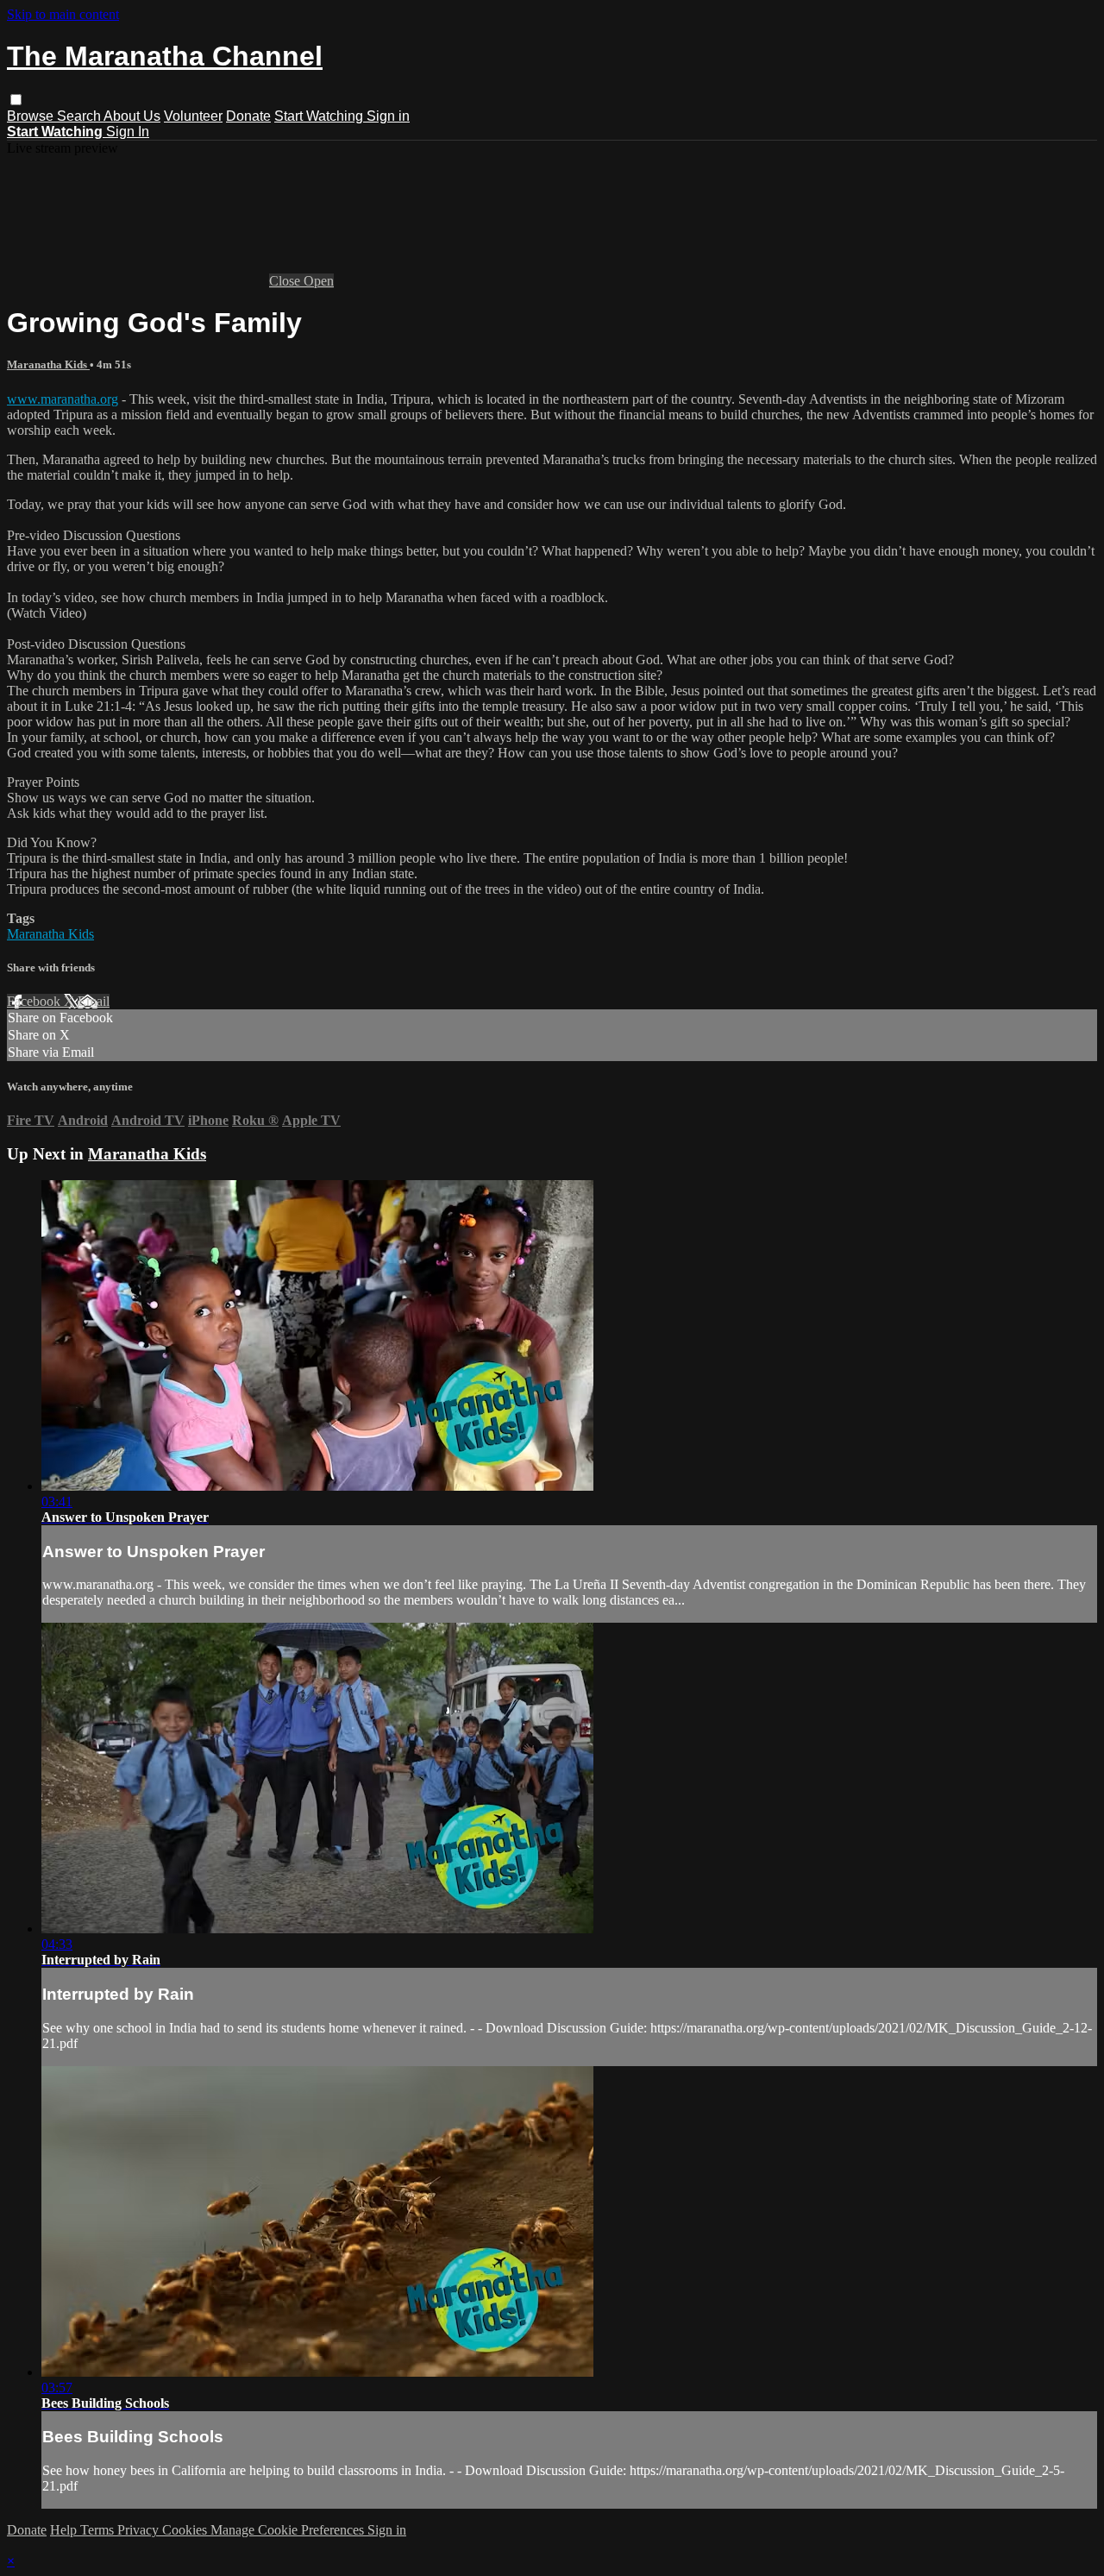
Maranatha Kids (48, 364)
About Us (132, 116)
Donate (248, 116)
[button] (16, 100)
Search (80, 116)
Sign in (388, 116)
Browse (32, 116)
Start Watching (320, 116)
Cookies (186, 2530)
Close (286, 281)
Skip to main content (63, 14)
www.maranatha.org (63, 399)
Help (65, 2530)
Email (94, 1001)
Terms (99, 2530)
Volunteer (193, 116)
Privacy (140, 2530)
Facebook (35, 1001)
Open (319, 281)
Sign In (128, 132)
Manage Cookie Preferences (289, 2530)
